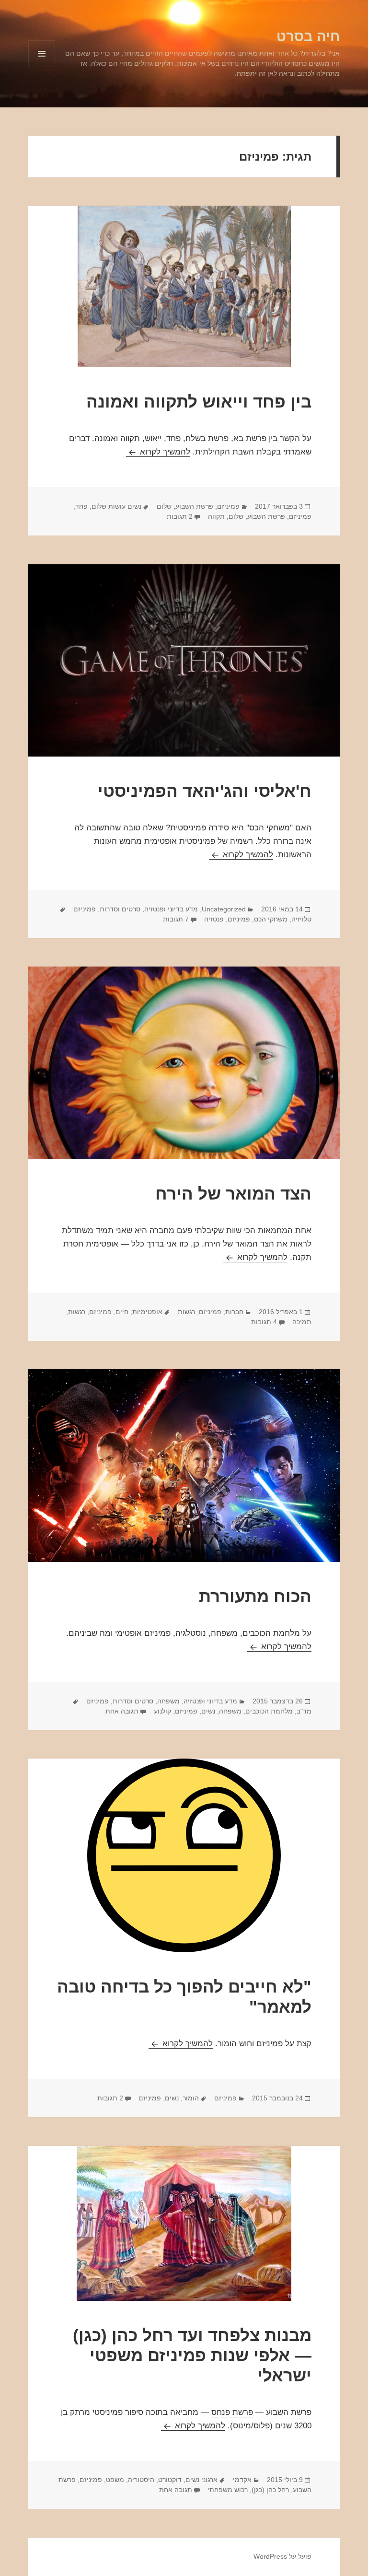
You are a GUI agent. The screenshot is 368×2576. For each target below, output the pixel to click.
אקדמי (242, 2480)
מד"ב (304, 1711)
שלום (164, 506)
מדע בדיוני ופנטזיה (171, 909)
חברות (234, 1312)
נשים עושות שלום (116, 506)
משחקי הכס (271, 919)
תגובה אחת (122, 1711)
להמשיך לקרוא (158, 452)
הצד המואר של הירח (233, 1194)
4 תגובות (264, 1322)
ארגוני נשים (201, 2480)
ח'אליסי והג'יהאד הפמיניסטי (205, 791)
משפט (115, 2480)
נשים (208, 1711)
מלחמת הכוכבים (269, 1711)
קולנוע (162, 1711)
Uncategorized (224, 909)
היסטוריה (141, 2480)
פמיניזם (228, 506)
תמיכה (302, 1322)
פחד (81, 506)
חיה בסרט (308, 36)
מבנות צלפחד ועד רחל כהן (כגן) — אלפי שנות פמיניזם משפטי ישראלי (192, 2355)
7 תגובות (176, 919)
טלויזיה (301, 919)
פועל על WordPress (282, 2556)
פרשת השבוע (194, 506)
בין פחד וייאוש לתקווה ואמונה (199, 402)
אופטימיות (147, 1312)
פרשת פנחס (232, 2412)
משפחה (168, 1701)
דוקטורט (170, 2480)
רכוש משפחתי (228, 2490)
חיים (122, 1312)
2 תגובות (180, 516)
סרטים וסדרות (120, 909)
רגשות (186, 1312)
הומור (191, 2098)
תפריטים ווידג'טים (41, 67)
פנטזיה (214, 919)
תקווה (216, 516)
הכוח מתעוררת (255, 1596)
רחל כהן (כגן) (270, 2490)
